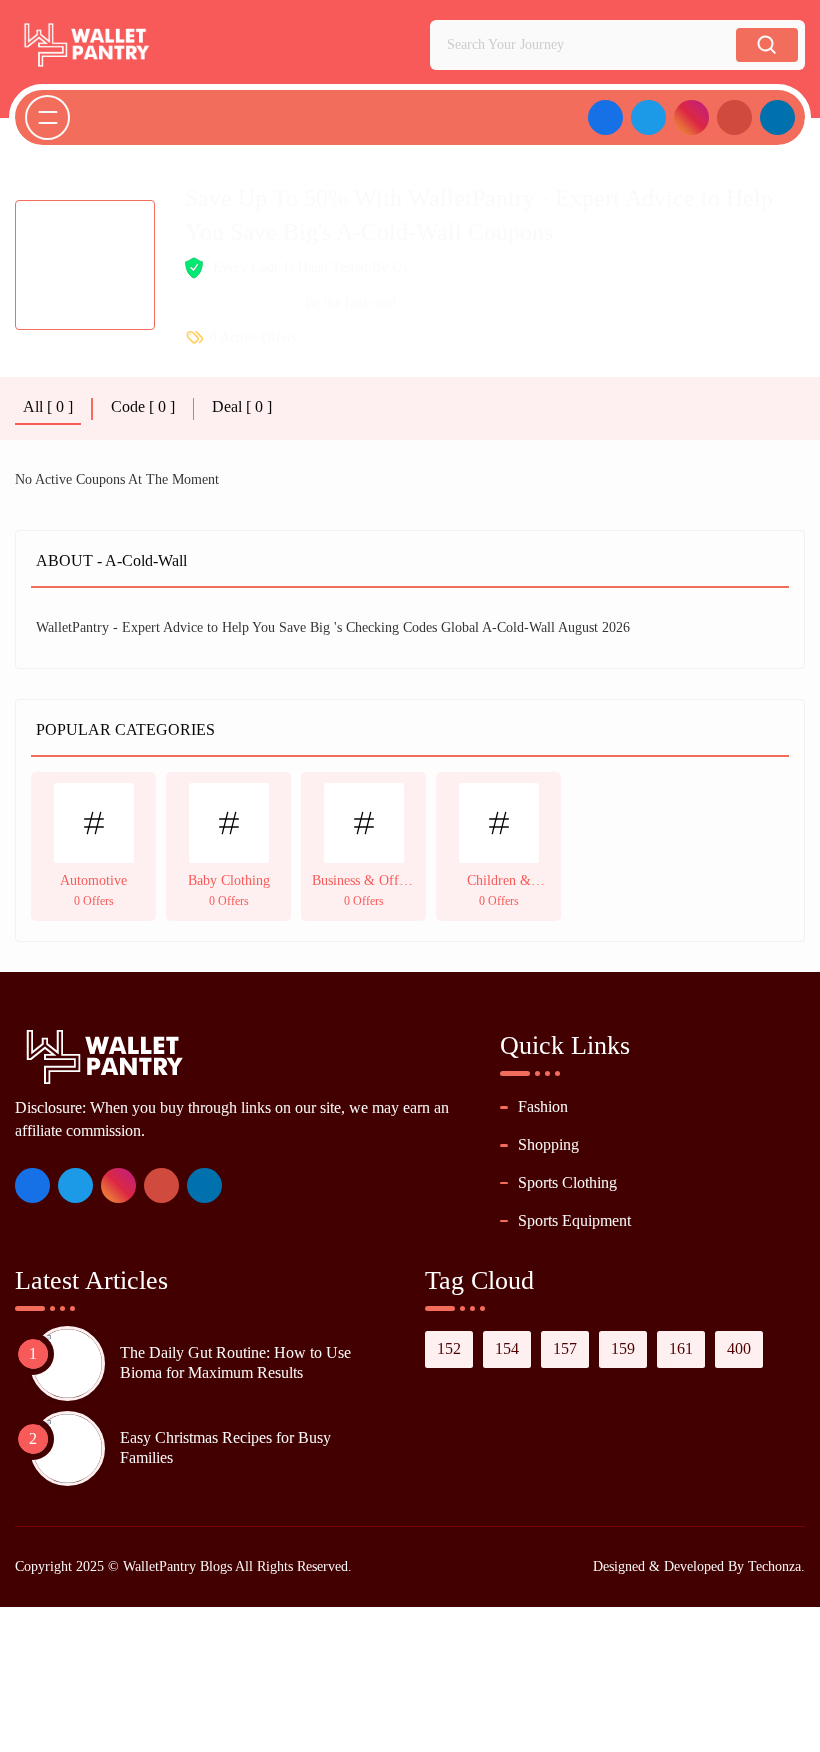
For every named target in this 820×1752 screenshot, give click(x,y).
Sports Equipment (574, 1220)
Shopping (548, 1144)
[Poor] (193, 303)
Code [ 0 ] (143, 406)
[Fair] (215, 303)
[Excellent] (259, 303)
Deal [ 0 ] (242, 406)
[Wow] (281, 303)
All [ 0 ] (48, 406)
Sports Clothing (567, 1182)
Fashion (543, 1106)
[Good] (237, 303)
